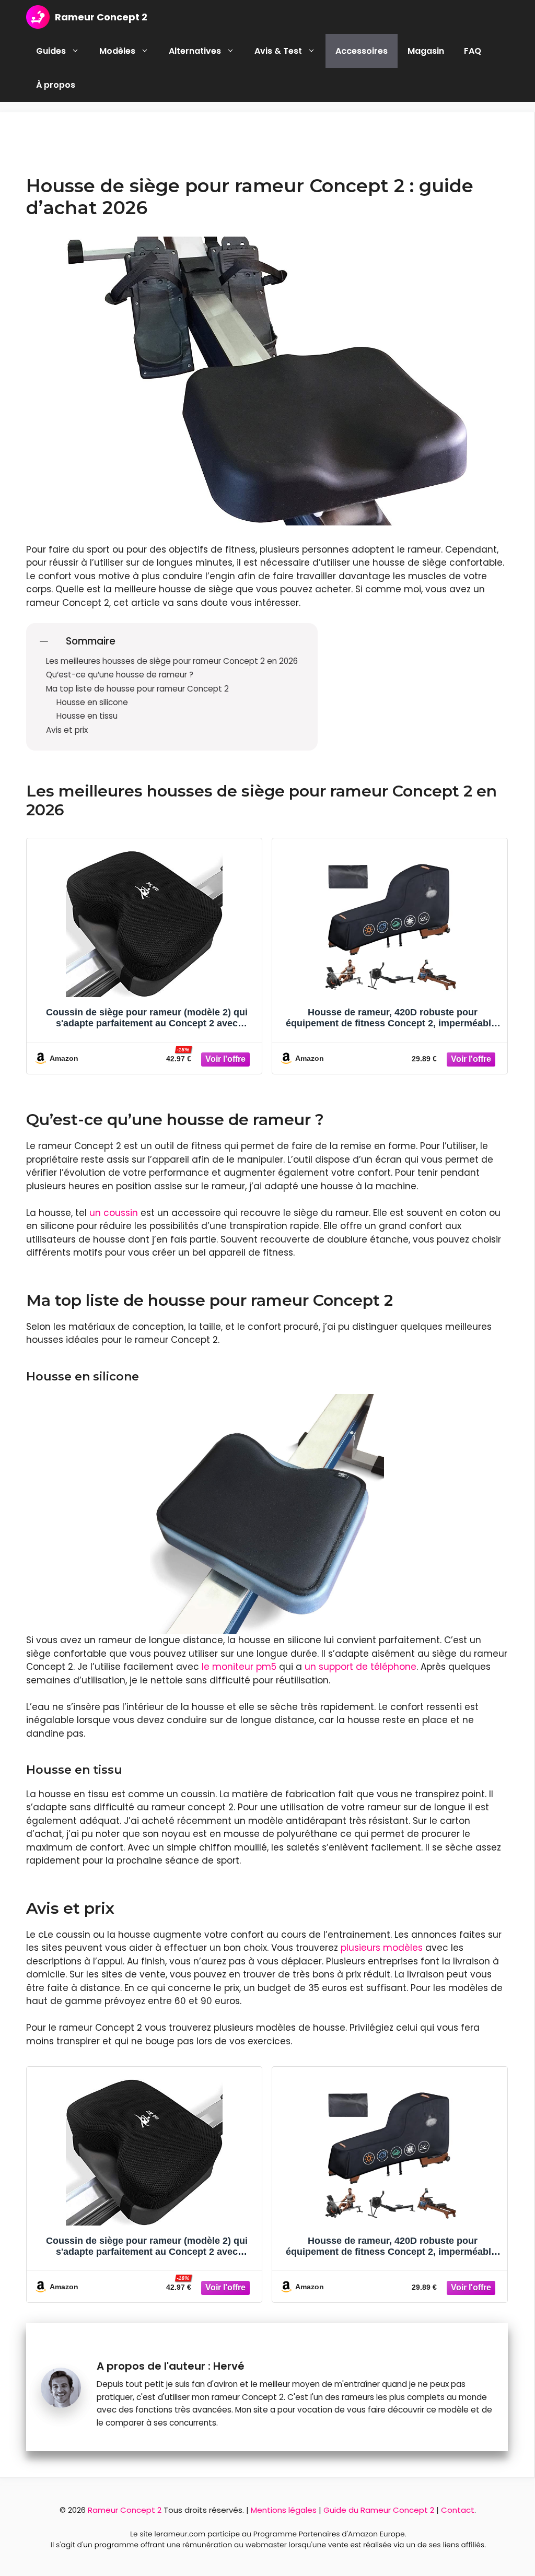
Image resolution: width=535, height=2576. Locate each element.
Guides (51, 51)
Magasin (426, 51)
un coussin (114, 1213)
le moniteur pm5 (239, 1667)
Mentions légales (284, 2510)
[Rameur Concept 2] (38, 17)
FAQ (473, 51)
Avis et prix (67, 730)
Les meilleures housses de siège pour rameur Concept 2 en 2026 (172, 661)
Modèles (117, 51)
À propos (56, 85)
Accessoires (362, 51)
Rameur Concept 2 (101, 17)
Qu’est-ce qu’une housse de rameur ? (120, 675)
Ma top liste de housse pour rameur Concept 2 (137, 689)
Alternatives (195, 51)
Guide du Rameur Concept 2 (379, 2510)
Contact (458, 2510)
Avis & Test (278, 51)
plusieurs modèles (382, 1948)
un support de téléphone (360, 1667)
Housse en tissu (87, 716)
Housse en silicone (92, 702)
